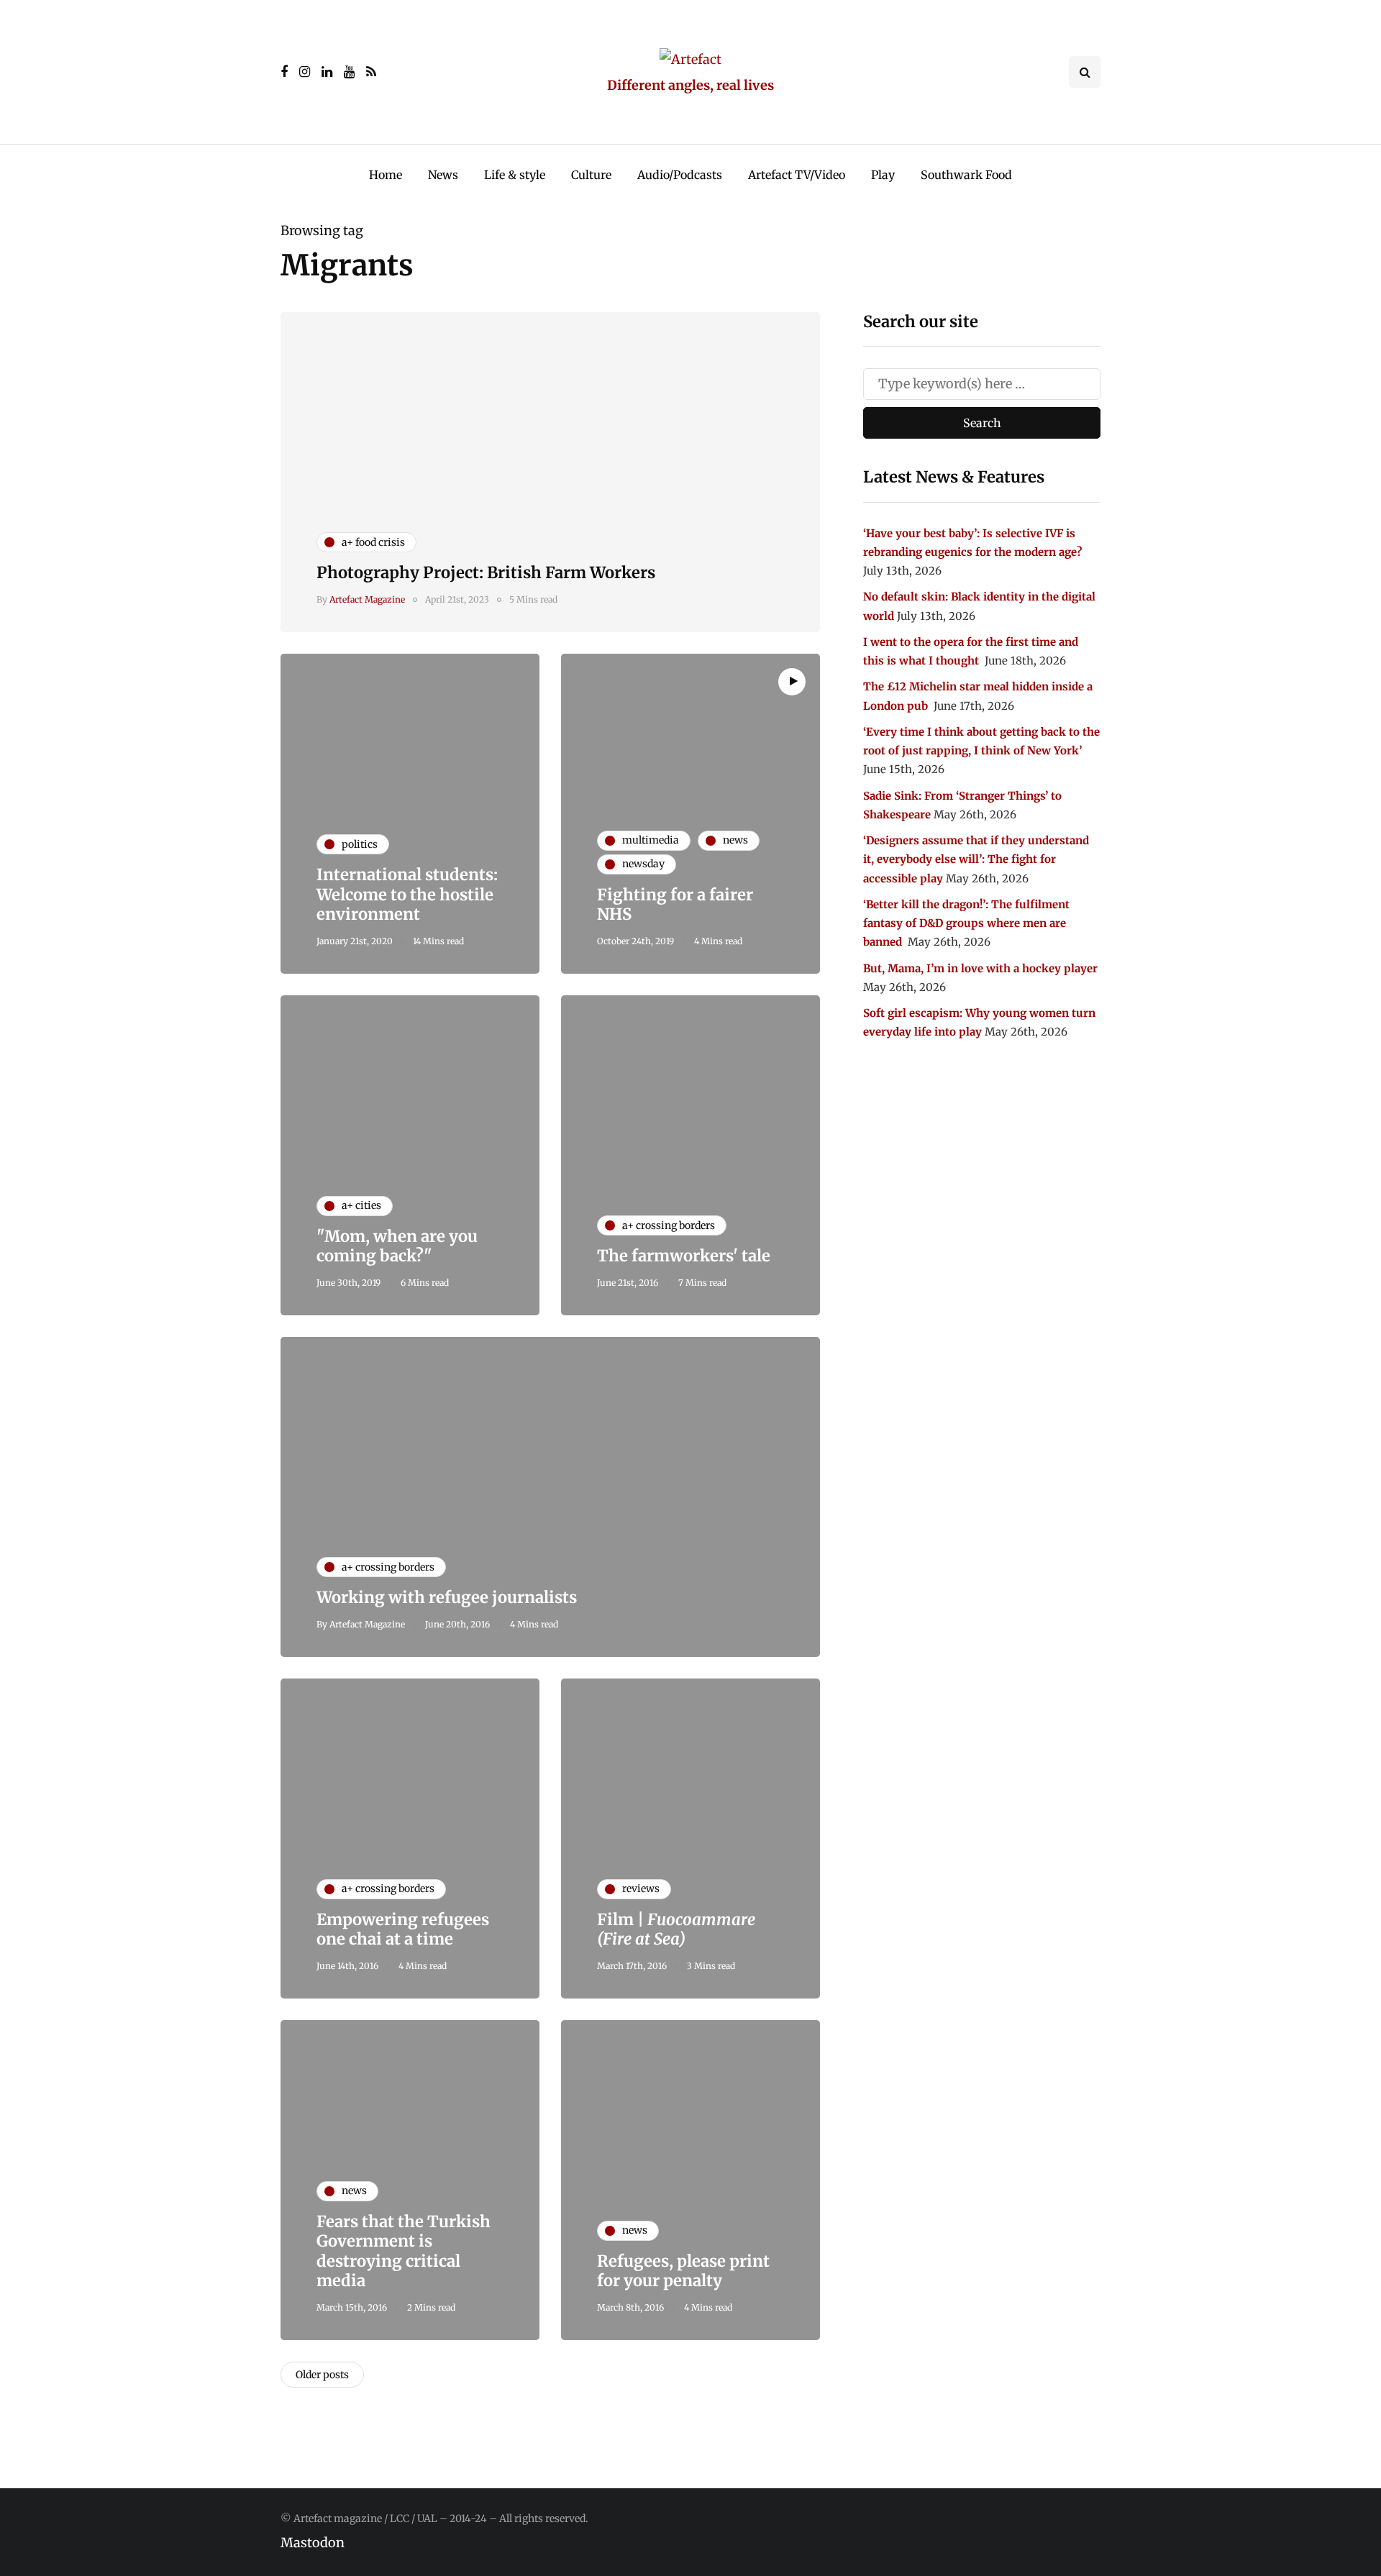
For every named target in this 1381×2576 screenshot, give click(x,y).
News (443, 175)
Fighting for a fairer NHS (675, 905)
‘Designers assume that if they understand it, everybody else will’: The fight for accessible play (976, 859)
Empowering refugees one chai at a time (403, 1929)
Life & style (515, 175)
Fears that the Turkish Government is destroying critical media (404, 2251)
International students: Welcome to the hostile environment (407, 894)
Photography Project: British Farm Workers (486, 572)
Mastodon (313, 2543)
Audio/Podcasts (680, 175)
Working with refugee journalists (447, 1597)
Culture (591, 175)
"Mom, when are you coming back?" (397, 1246)
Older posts (322, 2375)
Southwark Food (966, 175)
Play (883, 175)
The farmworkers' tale (684, 1256)
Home (386, 175)
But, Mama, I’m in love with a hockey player (980, 968)
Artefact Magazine (367, 599)
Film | (676, 1929)
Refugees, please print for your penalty (683, 2271)
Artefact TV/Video (797, 175)
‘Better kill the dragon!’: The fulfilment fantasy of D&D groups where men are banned (966, 923)
